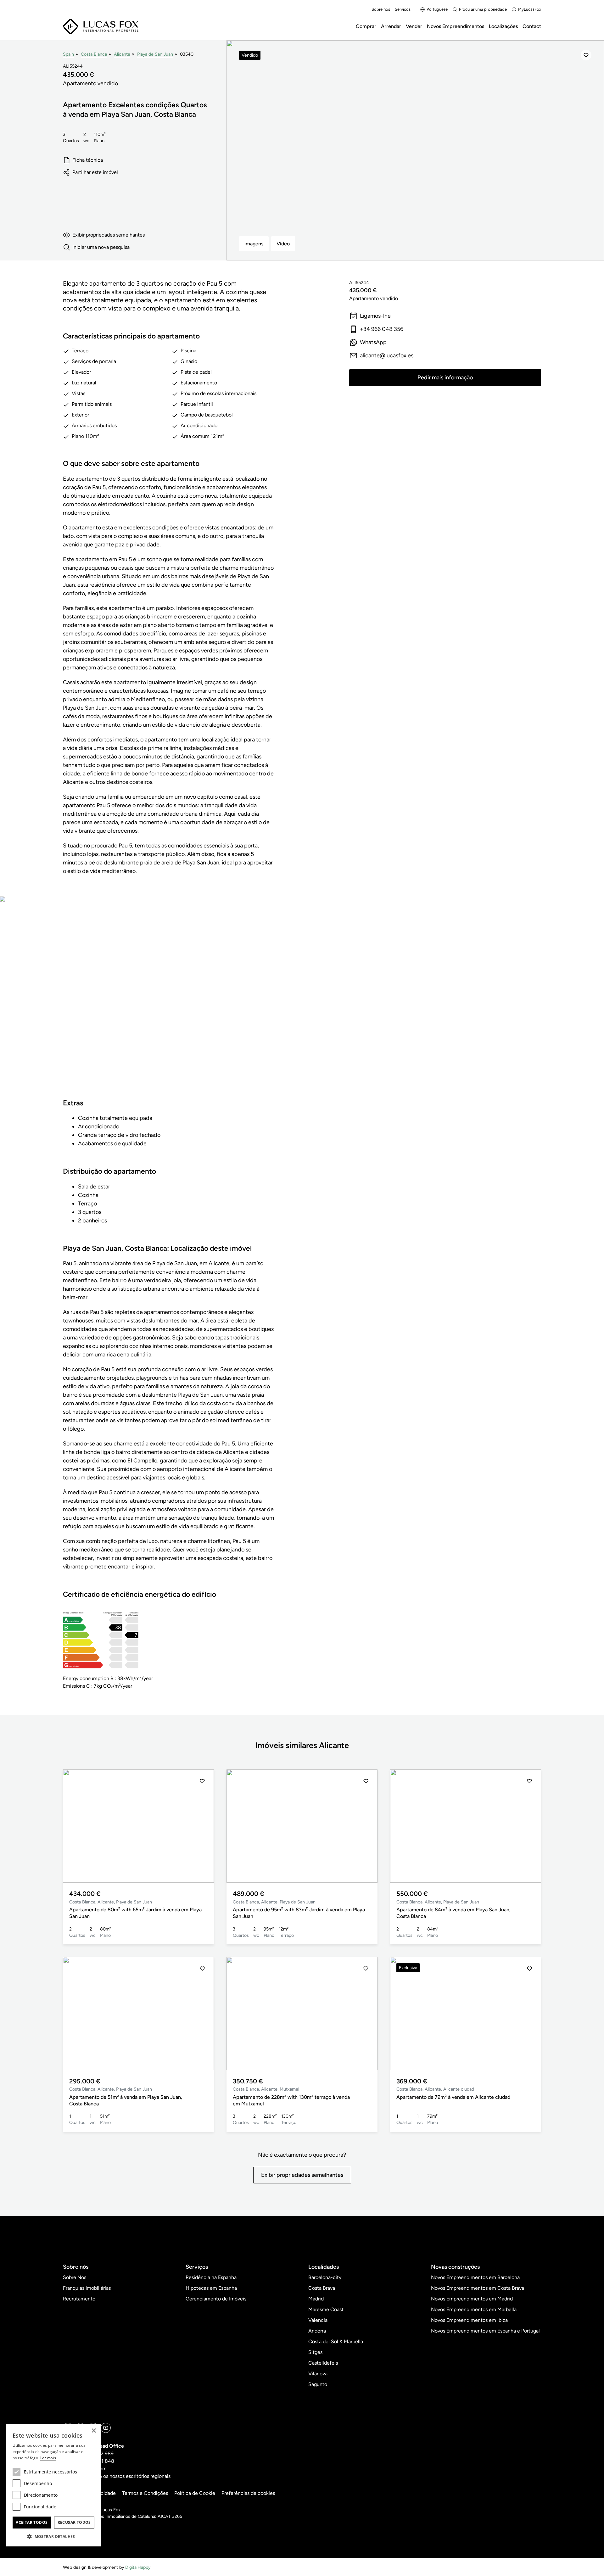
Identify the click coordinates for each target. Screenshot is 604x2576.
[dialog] (53, 2485)
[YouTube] (106, 2428)
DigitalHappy (138, 2567)
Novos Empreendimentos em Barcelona (475, 2277)
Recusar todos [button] (74, 2522)
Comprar (366, 26)
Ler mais (48, 2458)
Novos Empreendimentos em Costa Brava (478, 2288)
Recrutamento (79, 2299)
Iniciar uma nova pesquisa (101, 247)
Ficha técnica (88, 160)
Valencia (318, 2320)
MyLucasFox (530, 9)
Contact (532, 26)
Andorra (317, 2331)
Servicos (403, 9)
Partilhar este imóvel (95, 172)
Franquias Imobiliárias (87, 2288)
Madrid (316, 2299)
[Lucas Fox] (101, 27)
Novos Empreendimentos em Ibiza (469, 2320)
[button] (75, 1826)
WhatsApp (373, 342)
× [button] (94, 2431)
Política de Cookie (195, 2493)
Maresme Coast (326, 2309)
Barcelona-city (325, 2277)
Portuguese (437, 9)
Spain (68, 54)
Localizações (503, 26)
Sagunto (318, 2384)
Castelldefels (323, 2363)
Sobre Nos (75, 2277)
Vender (414, 26)
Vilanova (318, 2374)
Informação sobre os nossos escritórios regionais (117, 2476)
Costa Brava (322, 2288)
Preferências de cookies (248, 2493)
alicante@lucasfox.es (387, 355)
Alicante (122, 54)
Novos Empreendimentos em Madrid (472, 2299)
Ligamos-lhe (375, 316)
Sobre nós (381, 9)
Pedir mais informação (445, 377)
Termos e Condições (145, 2493)
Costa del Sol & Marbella (336, 2341)
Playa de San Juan (155, 54)
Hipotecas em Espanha (211, 2288)
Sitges (315, 2352)
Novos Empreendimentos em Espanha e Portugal (485, 2331)
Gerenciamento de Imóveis (216, 2299)
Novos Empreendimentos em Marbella (474, 2309)
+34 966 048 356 (382, 329)
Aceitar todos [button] (32, 2522)
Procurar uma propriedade (483, 9)
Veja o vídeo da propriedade (168, 1003)
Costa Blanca (94, 54)
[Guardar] (586, 55)
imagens (254, 244)
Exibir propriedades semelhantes (109, 235)
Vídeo (283, 244)
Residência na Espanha (211, 2277)
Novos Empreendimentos (456, 26)
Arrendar (391, 26)
